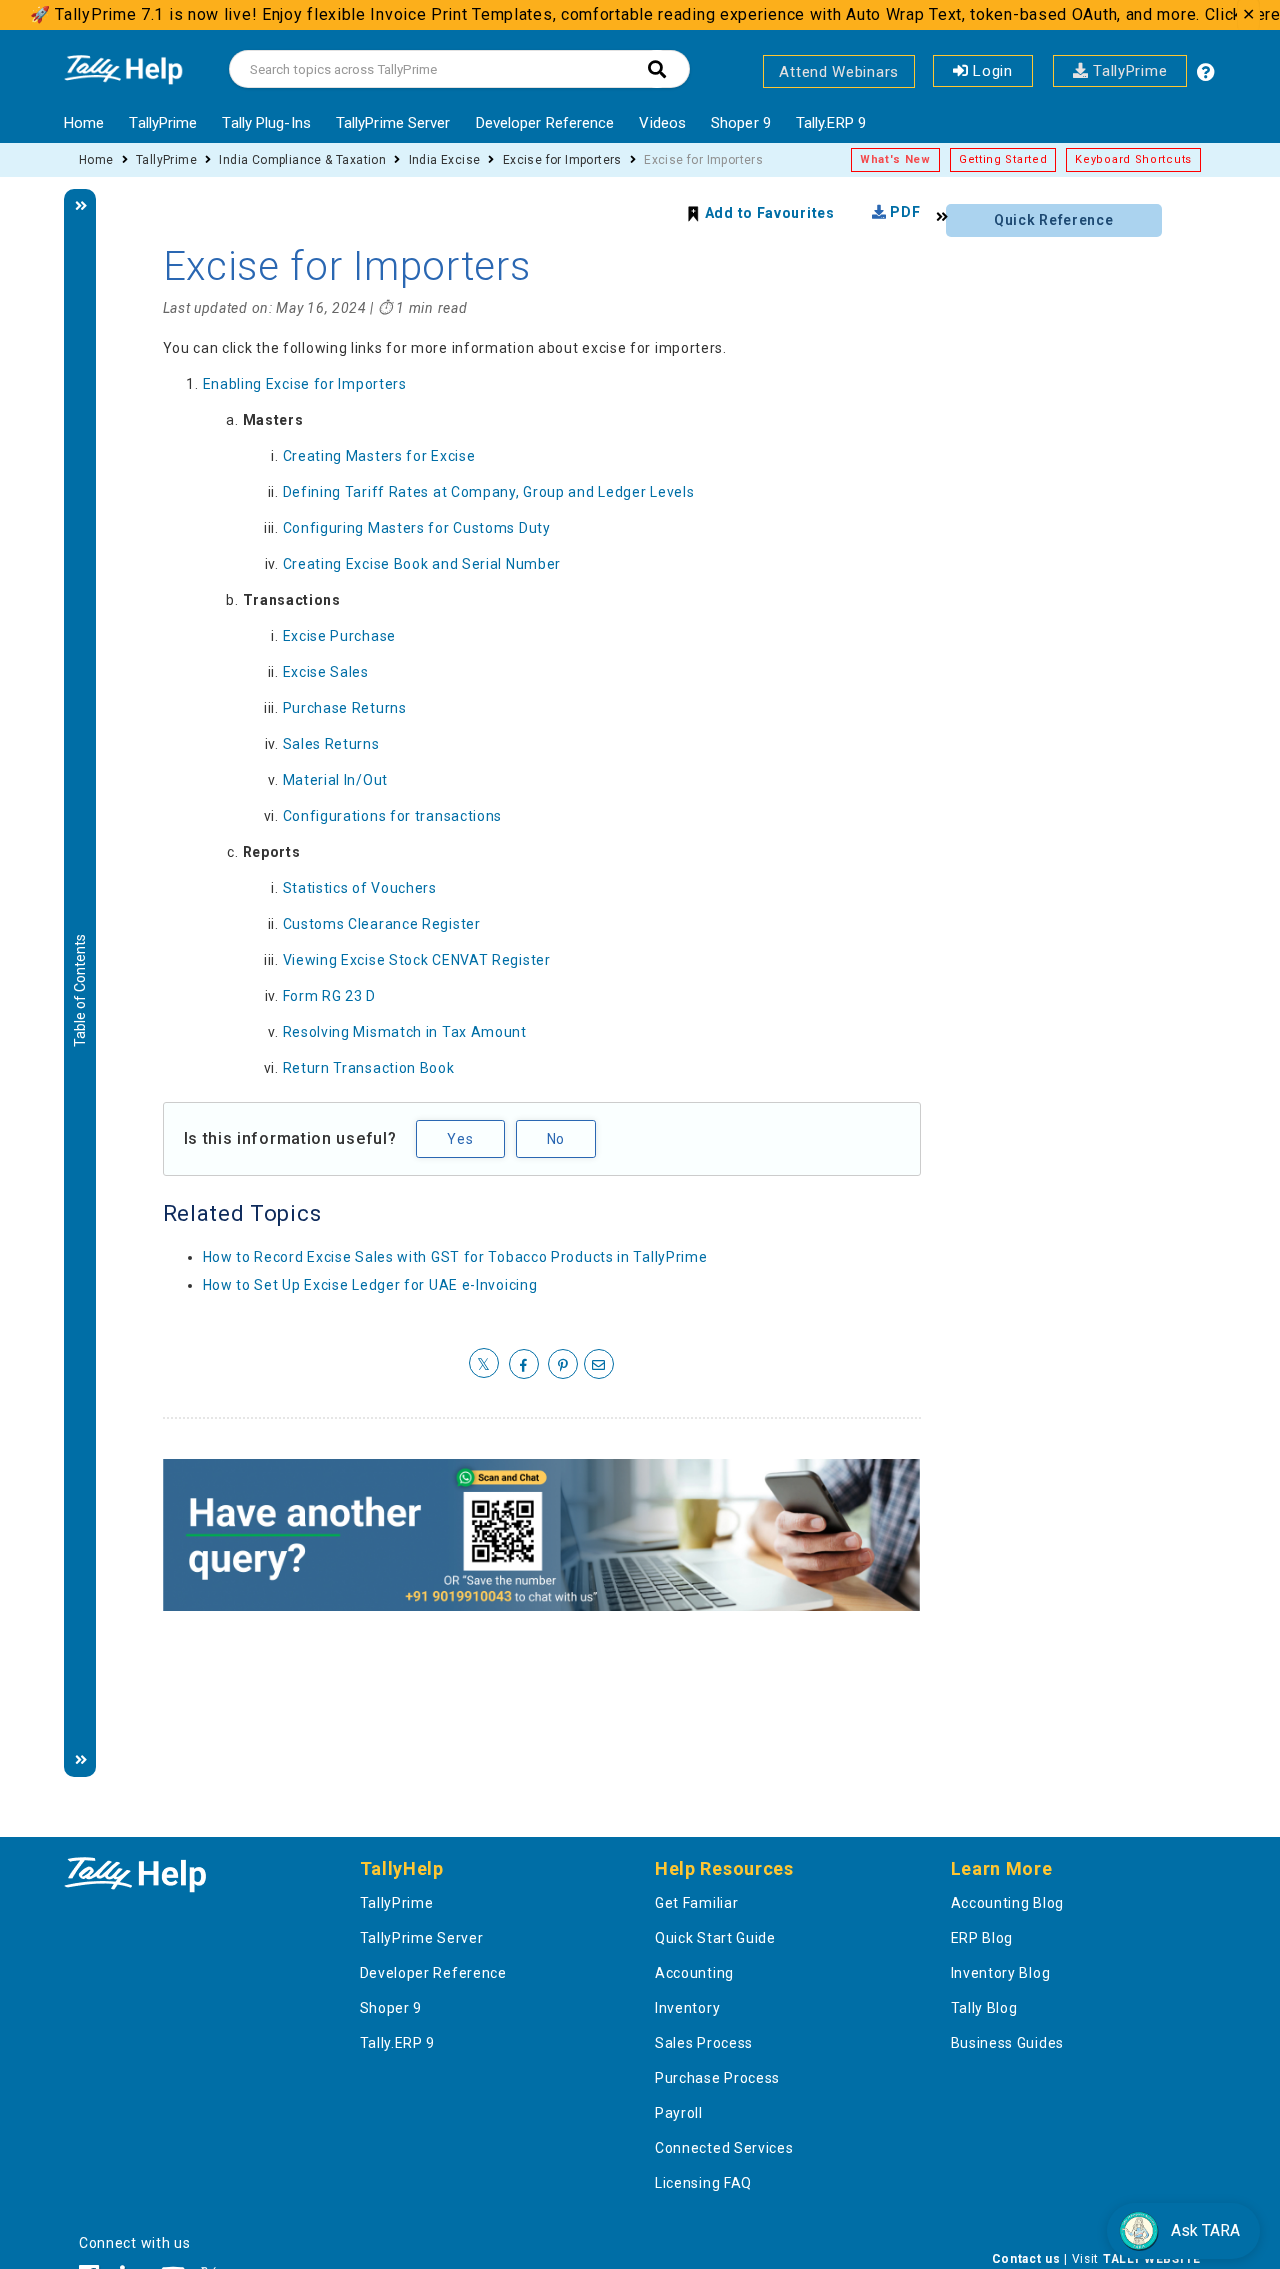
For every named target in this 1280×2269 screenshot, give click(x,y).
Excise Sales (326, 672)
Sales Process (704, 2043)
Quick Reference (1054, 220)
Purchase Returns (345, 708)
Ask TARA (1205, 2230)
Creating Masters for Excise (379, 456)
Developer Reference (545, 123)
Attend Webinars (839, 72)
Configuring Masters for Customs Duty (417, 528)
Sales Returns (331, 744)
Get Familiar (696, 1903)
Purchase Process (717, 2078)
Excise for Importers (562, 160)
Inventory (687, 2008)
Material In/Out (336, 780)
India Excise (445, 160)
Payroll (679, 2113)
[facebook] (524, 1365)
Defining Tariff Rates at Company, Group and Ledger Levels (489, 492)
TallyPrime (1128, 71)
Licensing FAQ (703, 2183)
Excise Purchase (340, 636)
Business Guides (1008, 2043)
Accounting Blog (1008, 1903)
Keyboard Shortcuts (1133, 159)
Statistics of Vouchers (360, 888)
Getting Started (1003, 159)
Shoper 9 (741, 123)
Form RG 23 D (329, 996)
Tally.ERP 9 (831, 123)
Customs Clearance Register (382, 924)
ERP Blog (982, 1938)
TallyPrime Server (393, 123)
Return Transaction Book (369, 1068)
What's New (895, 159)
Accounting (694, 1973)
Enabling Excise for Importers (305, 384)
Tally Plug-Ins (266, 123)
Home (84, 123)
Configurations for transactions (393, 816)
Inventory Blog (1001, 1973)
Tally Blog (984, 2008)
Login (991, 71)
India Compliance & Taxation (302, 160)
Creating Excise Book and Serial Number (422, 564)
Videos (662, 123)
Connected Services (724, 2148)
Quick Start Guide (715, 1938)
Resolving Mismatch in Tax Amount (405, 1032)
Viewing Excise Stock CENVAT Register (417, 960)
